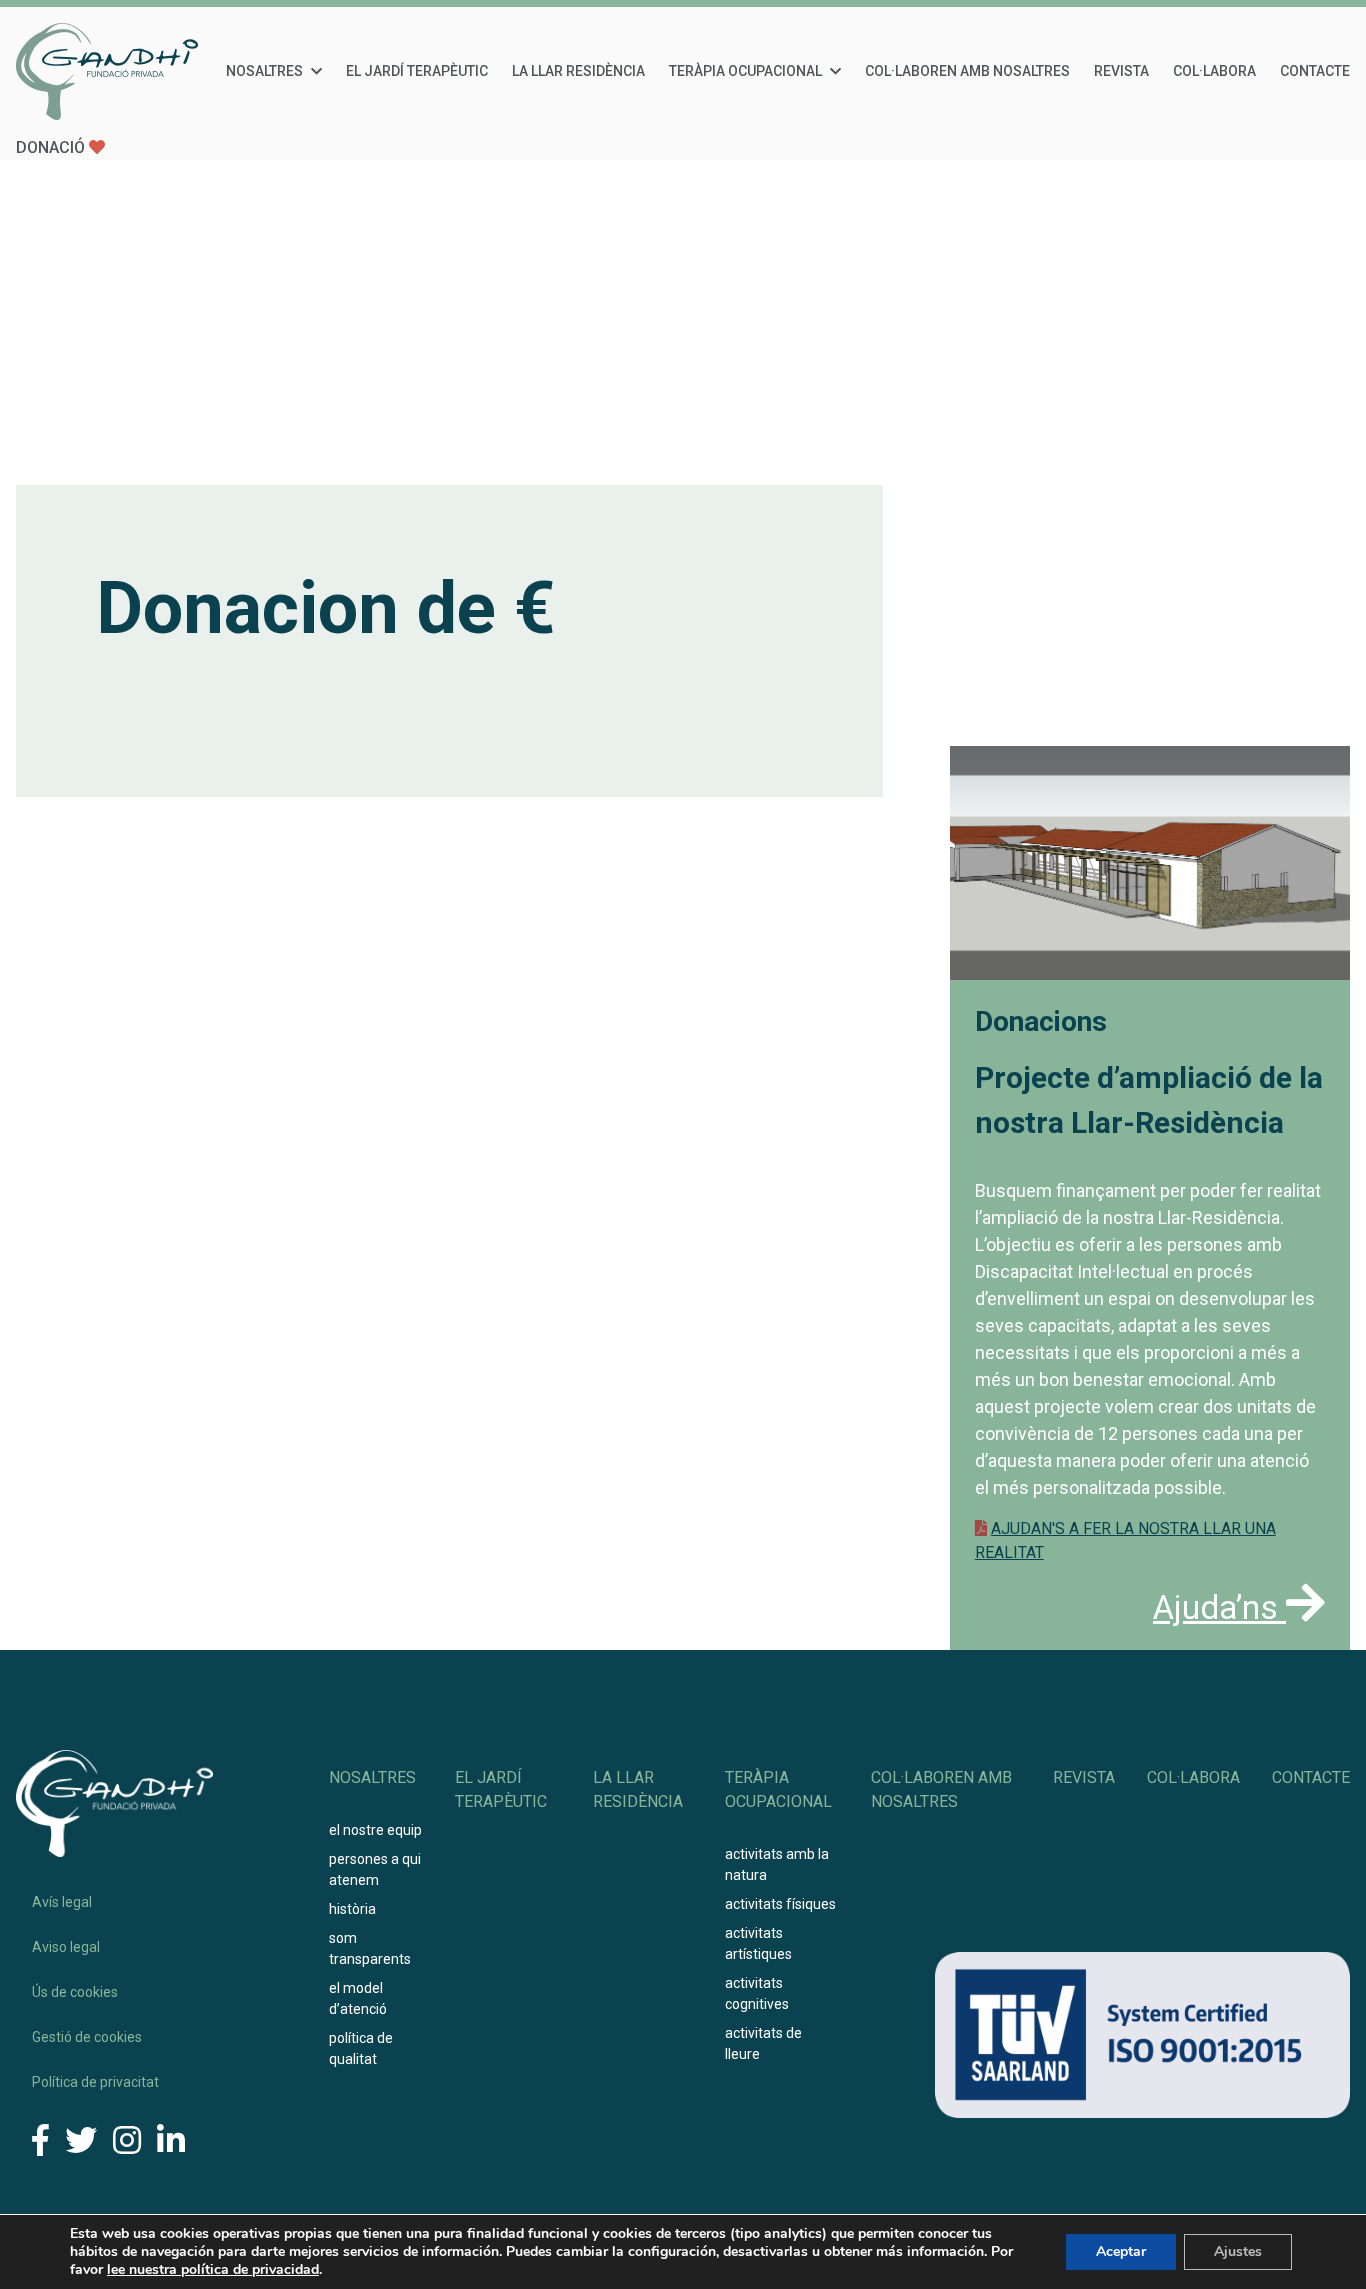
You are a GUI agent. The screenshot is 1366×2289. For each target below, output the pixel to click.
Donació (52, 147)
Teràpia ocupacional (745, 71)
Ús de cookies (75, 1992)
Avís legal (62, 1902)
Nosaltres (264, 71)
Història (352, 1909)
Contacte (1315, 71)
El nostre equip (375, 1830)
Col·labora (1214, 71)
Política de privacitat (95, 2082)
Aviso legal (66, 1947)
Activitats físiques (780, 1904)
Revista (1121, 71)
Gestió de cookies (87, 2037)
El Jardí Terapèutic (417, 71)
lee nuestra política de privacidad (213, 2269)
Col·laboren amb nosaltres (967, 71)
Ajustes (1238, 2251)
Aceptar (1121, 2251)
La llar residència (578, 71)
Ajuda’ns (1219, 1607)
